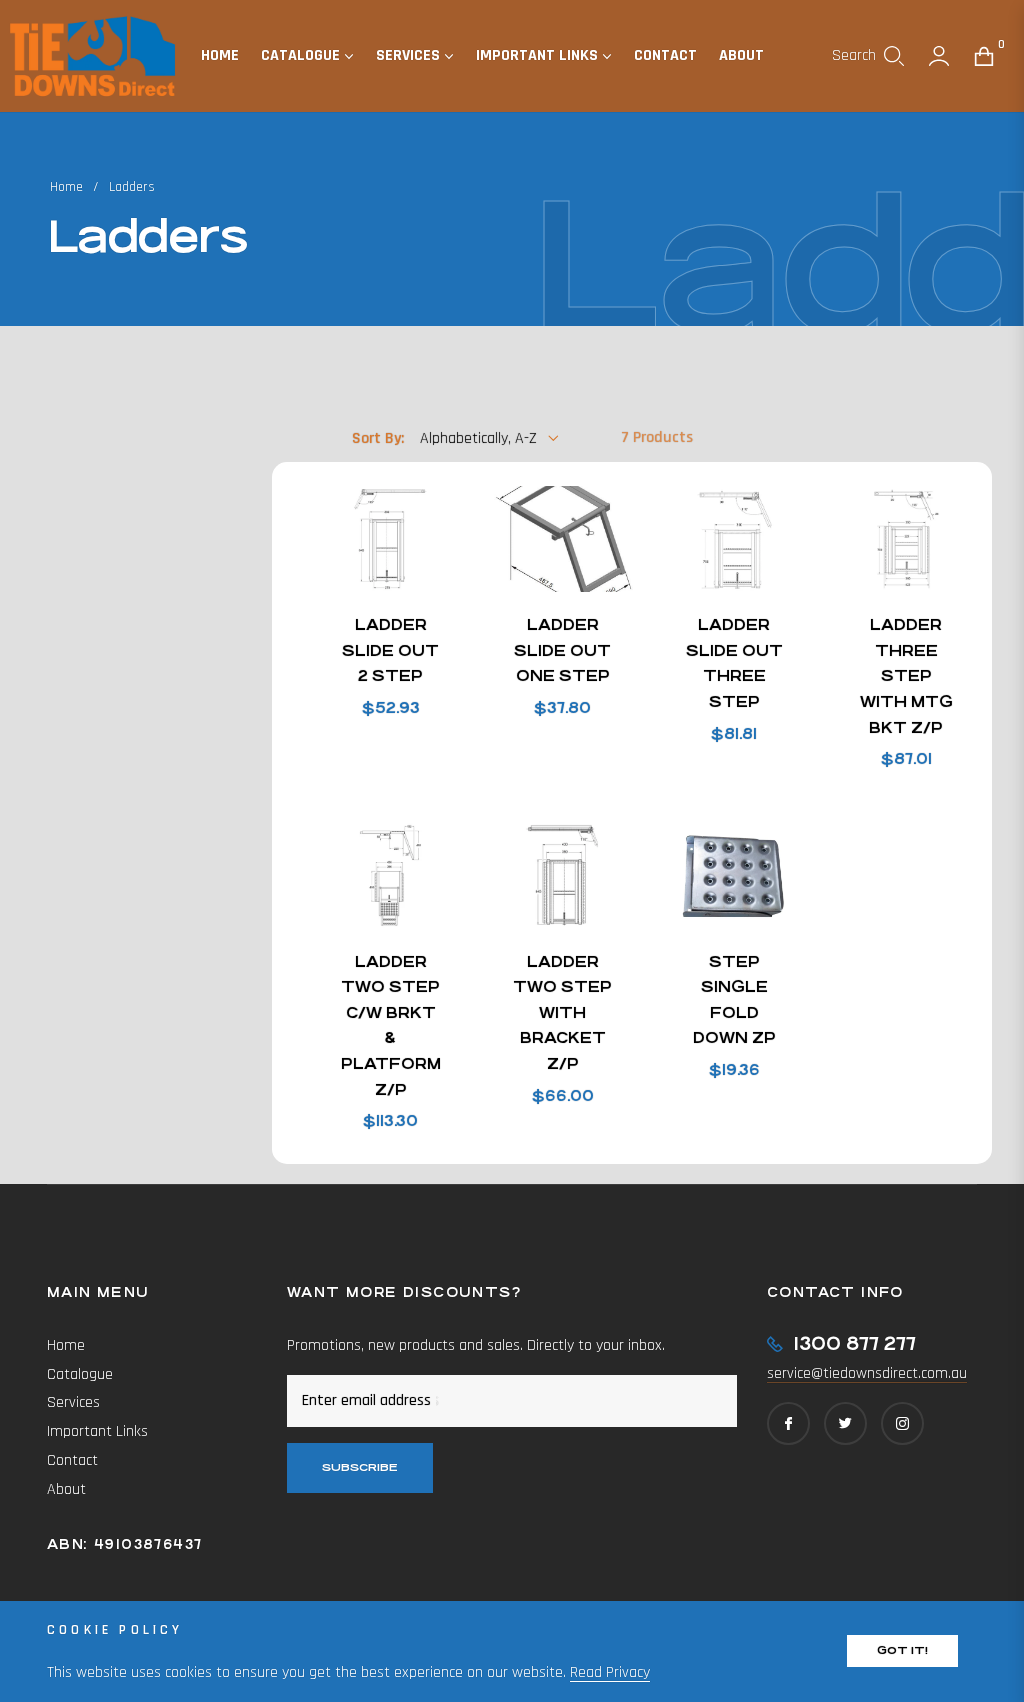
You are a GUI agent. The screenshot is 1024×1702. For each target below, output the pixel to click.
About (66, 1489)
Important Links (97, 1431)
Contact (72, 1460)
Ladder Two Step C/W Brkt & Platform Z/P (391, 1025)
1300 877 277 (854, 1343)
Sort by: (378, 438)
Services (73, 1402)
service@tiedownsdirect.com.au (867, 1373)
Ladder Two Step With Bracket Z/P (562, 1012)
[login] (939, 56)
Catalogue (80, 1374)
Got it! (902, 1650)
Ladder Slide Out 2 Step (390, 650)
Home (66, 187)
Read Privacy (610, 1672)
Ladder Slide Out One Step (562, 650)
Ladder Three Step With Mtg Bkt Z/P (906, 675)
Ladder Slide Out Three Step (734, 663)
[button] (868, 56)
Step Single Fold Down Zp (734, 1000)
